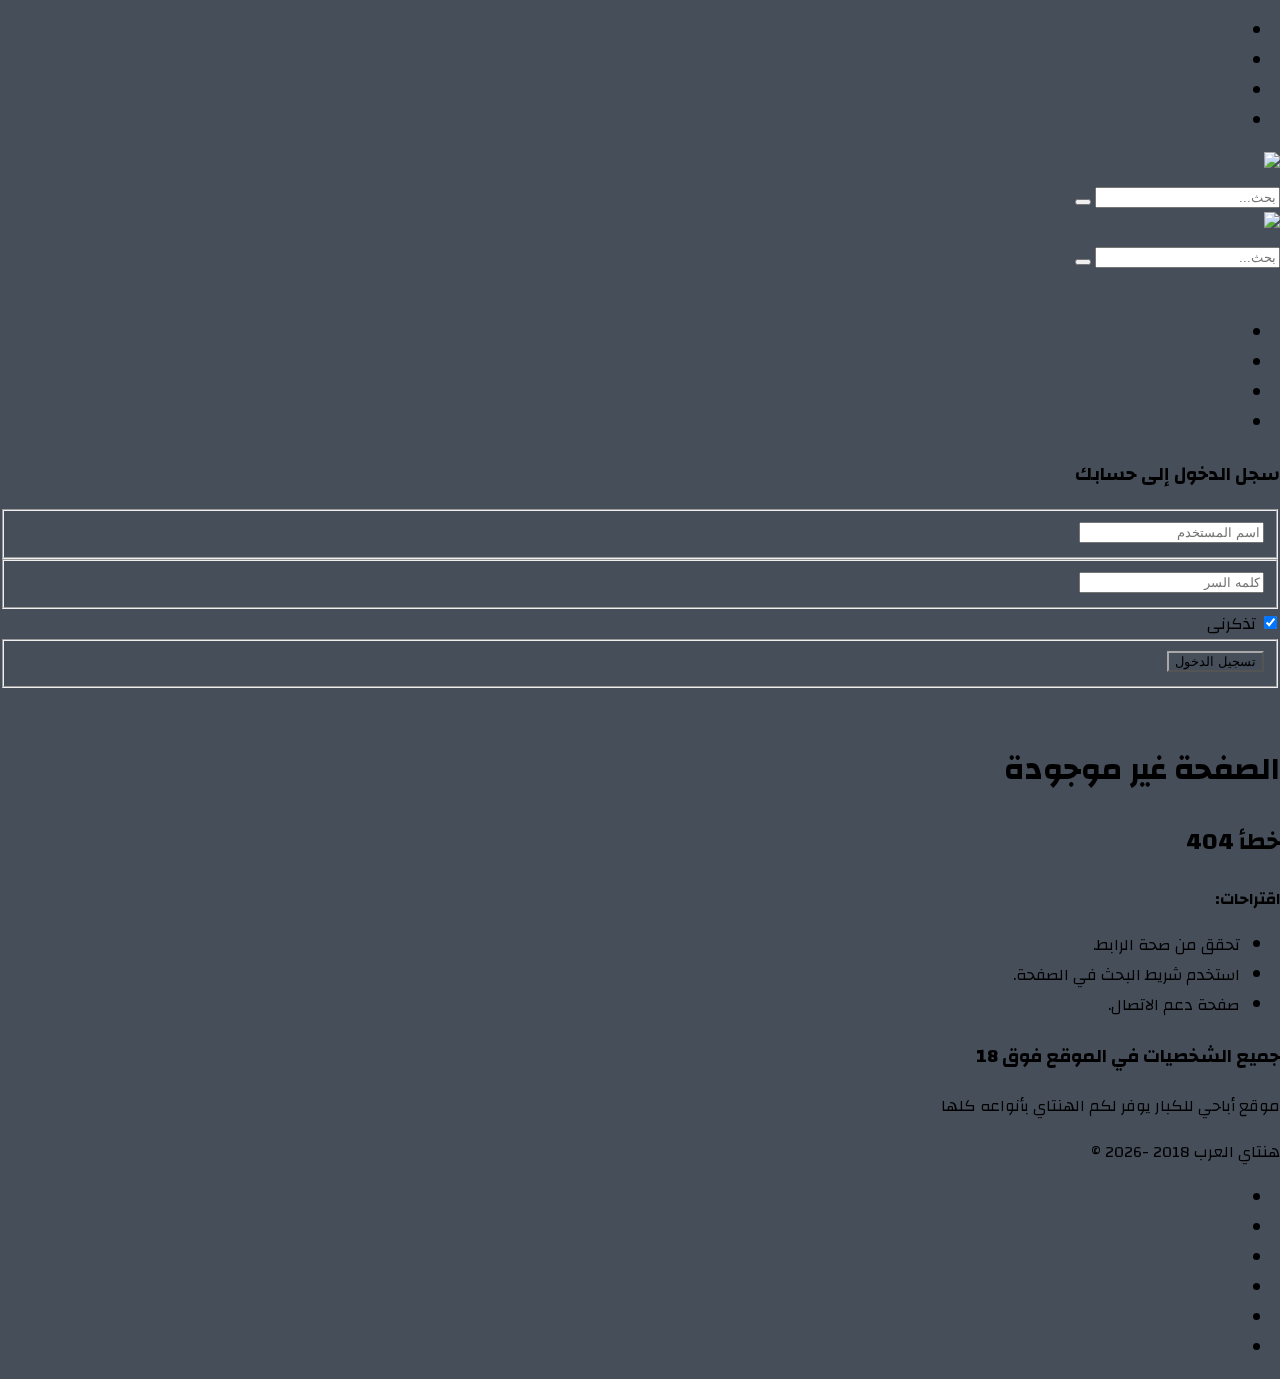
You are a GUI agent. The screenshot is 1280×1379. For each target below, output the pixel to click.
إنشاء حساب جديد (1221, 703)
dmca (1221, 1288)
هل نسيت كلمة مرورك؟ (1076, 703)
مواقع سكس (1192, 121)
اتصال (1220, 1198)
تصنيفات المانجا (1185, 91)
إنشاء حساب (1135, 287)
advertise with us (1179, 1318)
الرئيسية (1211, 31)
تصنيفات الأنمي (1186, 61)
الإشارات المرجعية (1178, 1258)
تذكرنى (1233, 624)
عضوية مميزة (1192, 1348)
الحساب (1213, 1228)
